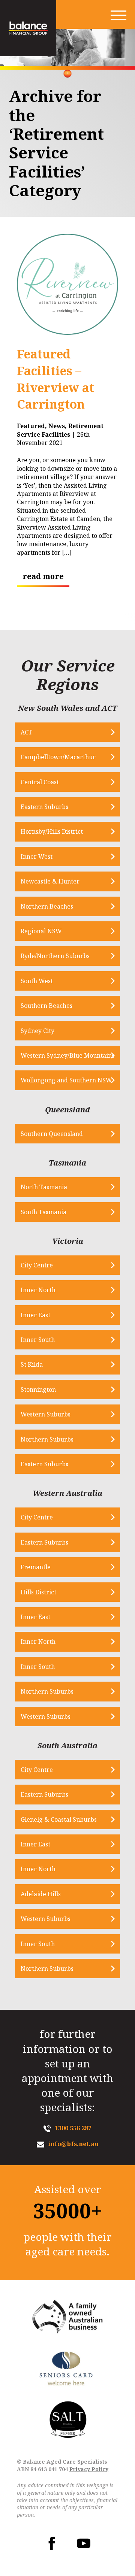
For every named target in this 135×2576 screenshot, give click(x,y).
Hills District (38, 1592)
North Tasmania (44, 1187)
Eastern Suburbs (44, 807)
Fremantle (36, 1567)
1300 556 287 (73, 2128)
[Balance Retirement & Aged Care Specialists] (28, 28)
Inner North (38, 1290)
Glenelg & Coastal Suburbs (59, 1819)
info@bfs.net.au (73, 2144)
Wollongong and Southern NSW (66, 1080)
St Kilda (32, 1364)
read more (43, 576)
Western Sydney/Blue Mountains (67, 1055)
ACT (26, 732)
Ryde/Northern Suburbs (55, 956)
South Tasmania (43, 1212)
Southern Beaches (46, 1006)
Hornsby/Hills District (52, 831)
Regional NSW (41, 931)
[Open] (118, 15)
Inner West (37, 857)
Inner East (35, 1315)
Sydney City (37, 1031)
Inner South (38, 1340)
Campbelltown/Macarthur (58, 757)
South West (37, 981)
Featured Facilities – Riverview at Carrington (55, 379)
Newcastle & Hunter (50, 881)
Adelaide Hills (41, 1894)
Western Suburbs (46, 1414)
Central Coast (40, 782)
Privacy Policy (89, 2469)
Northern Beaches (47, 906)
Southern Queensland (52, 1134)
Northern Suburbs (47, 1439)
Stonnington (38, 1389)
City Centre (37, 1265)
